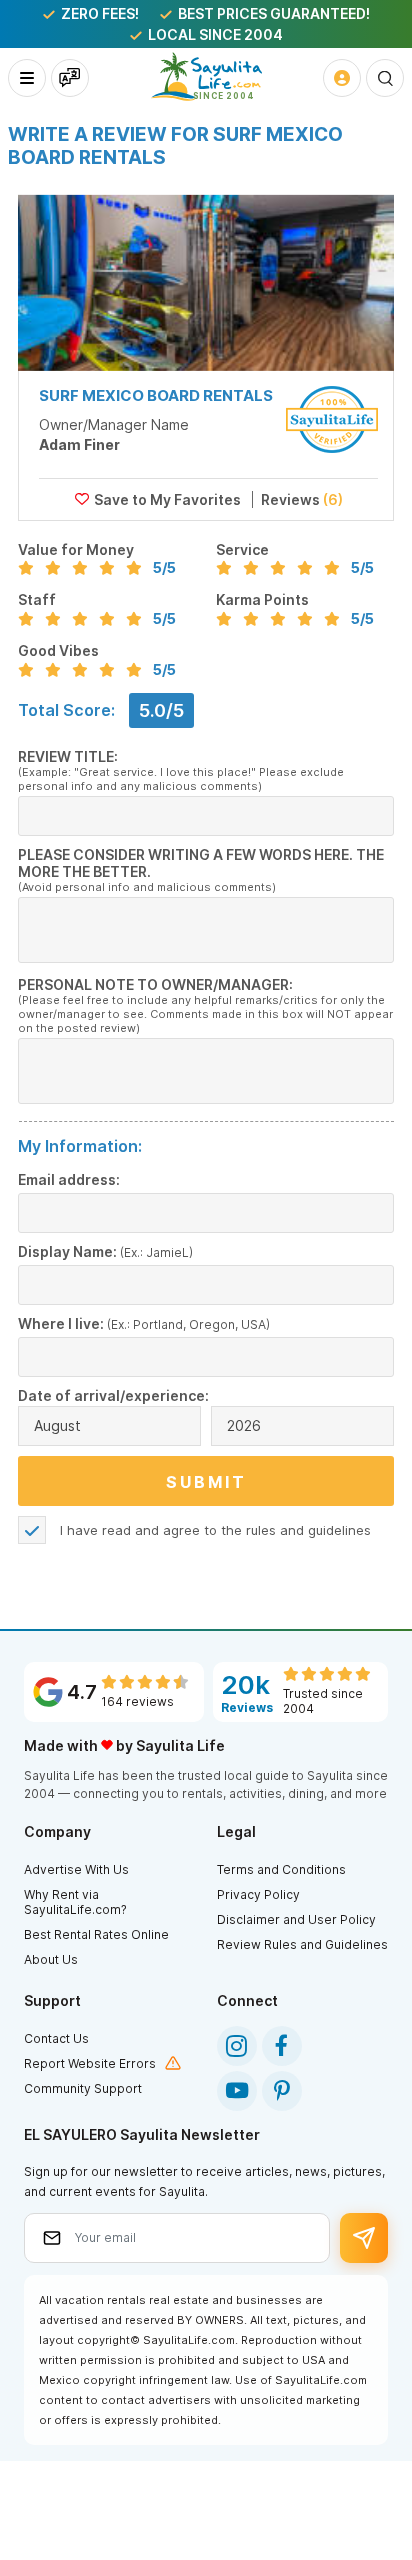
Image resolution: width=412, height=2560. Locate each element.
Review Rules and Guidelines (302, 1944)
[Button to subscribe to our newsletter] (364, 2238)
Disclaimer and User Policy (296, 1919)
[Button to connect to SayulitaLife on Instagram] (237, 2046)
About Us (51, 1959)
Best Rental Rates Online (96, 1934)
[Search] (385, 78)
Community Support (83, 2088)
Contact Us (56, 2038)
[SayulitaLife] (206, 76)
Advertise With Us (76, 1869)
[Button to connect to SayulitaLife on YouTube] (237, 2091)
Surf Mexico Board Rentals (156, 395)
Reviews (300, 499)
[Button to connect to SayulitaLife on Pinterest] (282, 2091)
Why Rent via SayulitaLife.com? (75, 1902)
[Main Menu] (27, 78)
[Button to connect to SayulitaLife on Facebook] (282, 2046)
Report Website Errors (90, 2063)
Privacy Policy (258, 1894)
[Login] (342, 78)
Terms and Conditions (281, 1869)
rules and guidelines (308, 1530)
